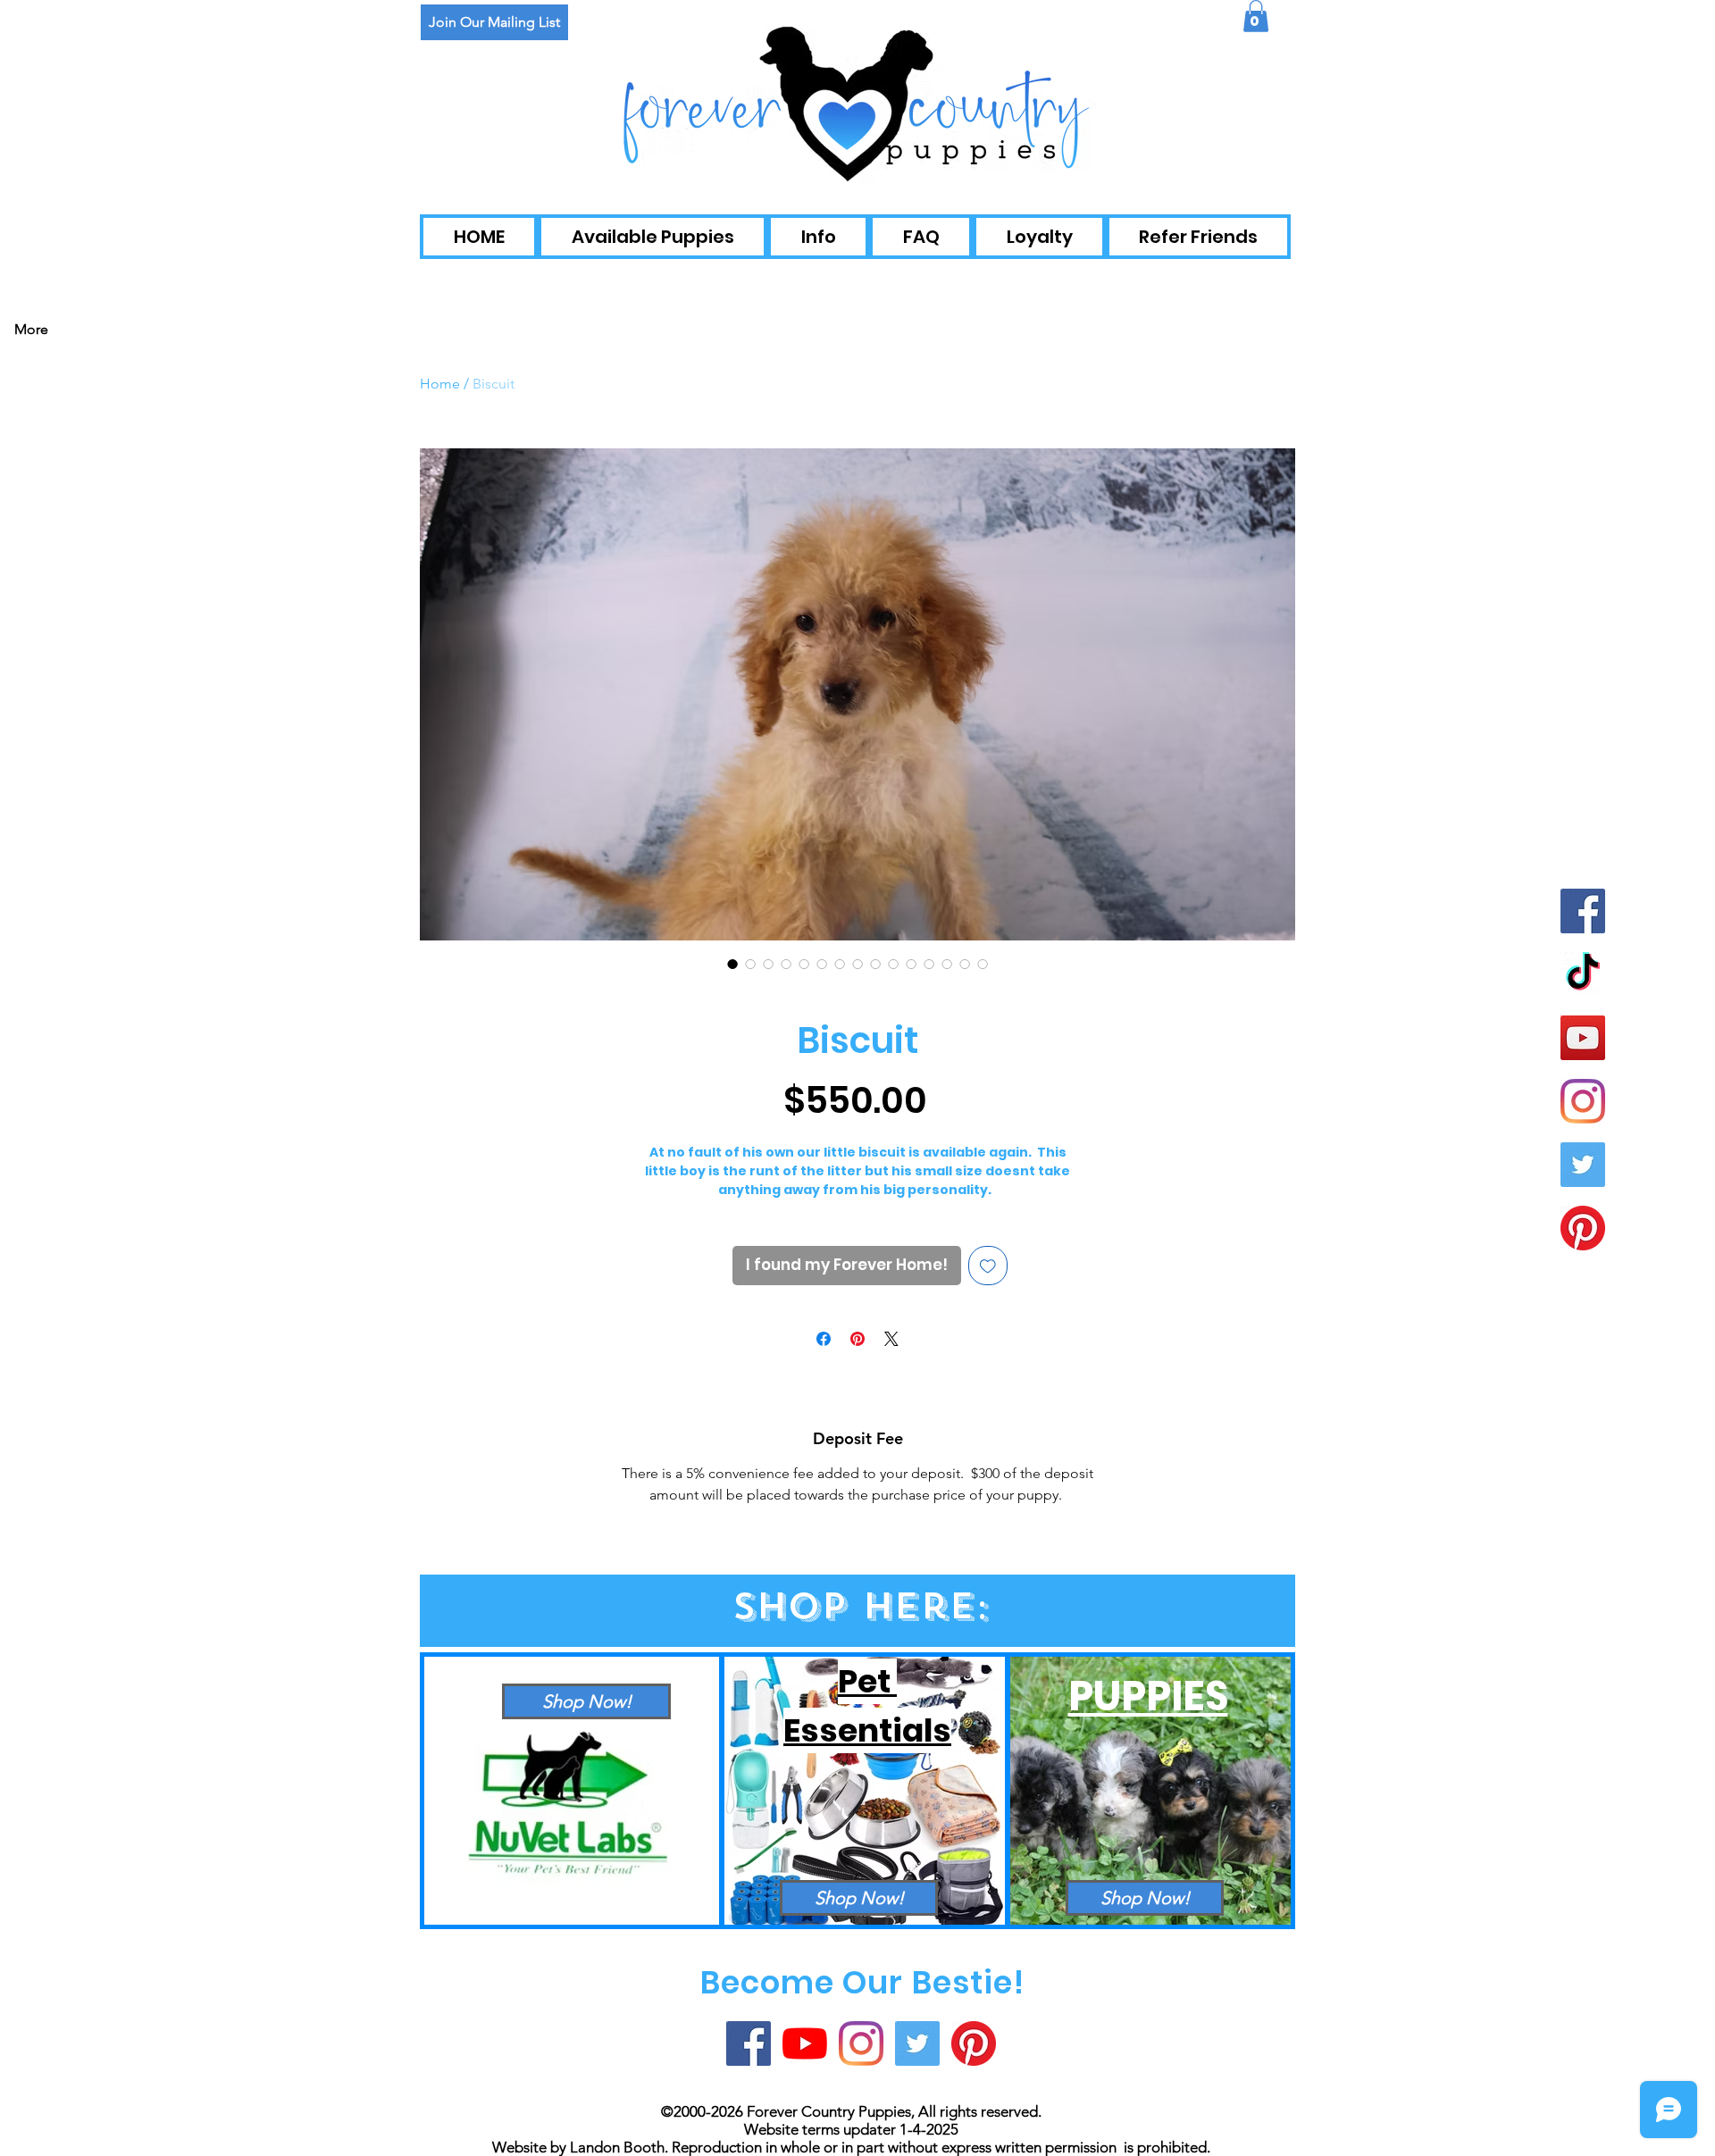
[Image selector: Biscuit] (732, 964)
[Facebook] (1583, 911)
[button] (1256, 16)
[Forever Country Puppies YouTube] (805, 2043)
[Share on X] (891, 1339)
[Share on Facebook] (824, 1339)
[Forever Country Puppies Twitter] (1583, 1165)
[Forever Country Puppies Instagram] (1583, 1101)
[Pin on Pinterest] (857, 1339)
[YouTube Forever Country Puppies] (1583, 1038)
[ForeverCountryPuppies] (1583, 1228)
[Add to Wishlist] (988, 1266)
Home (440, 384)
